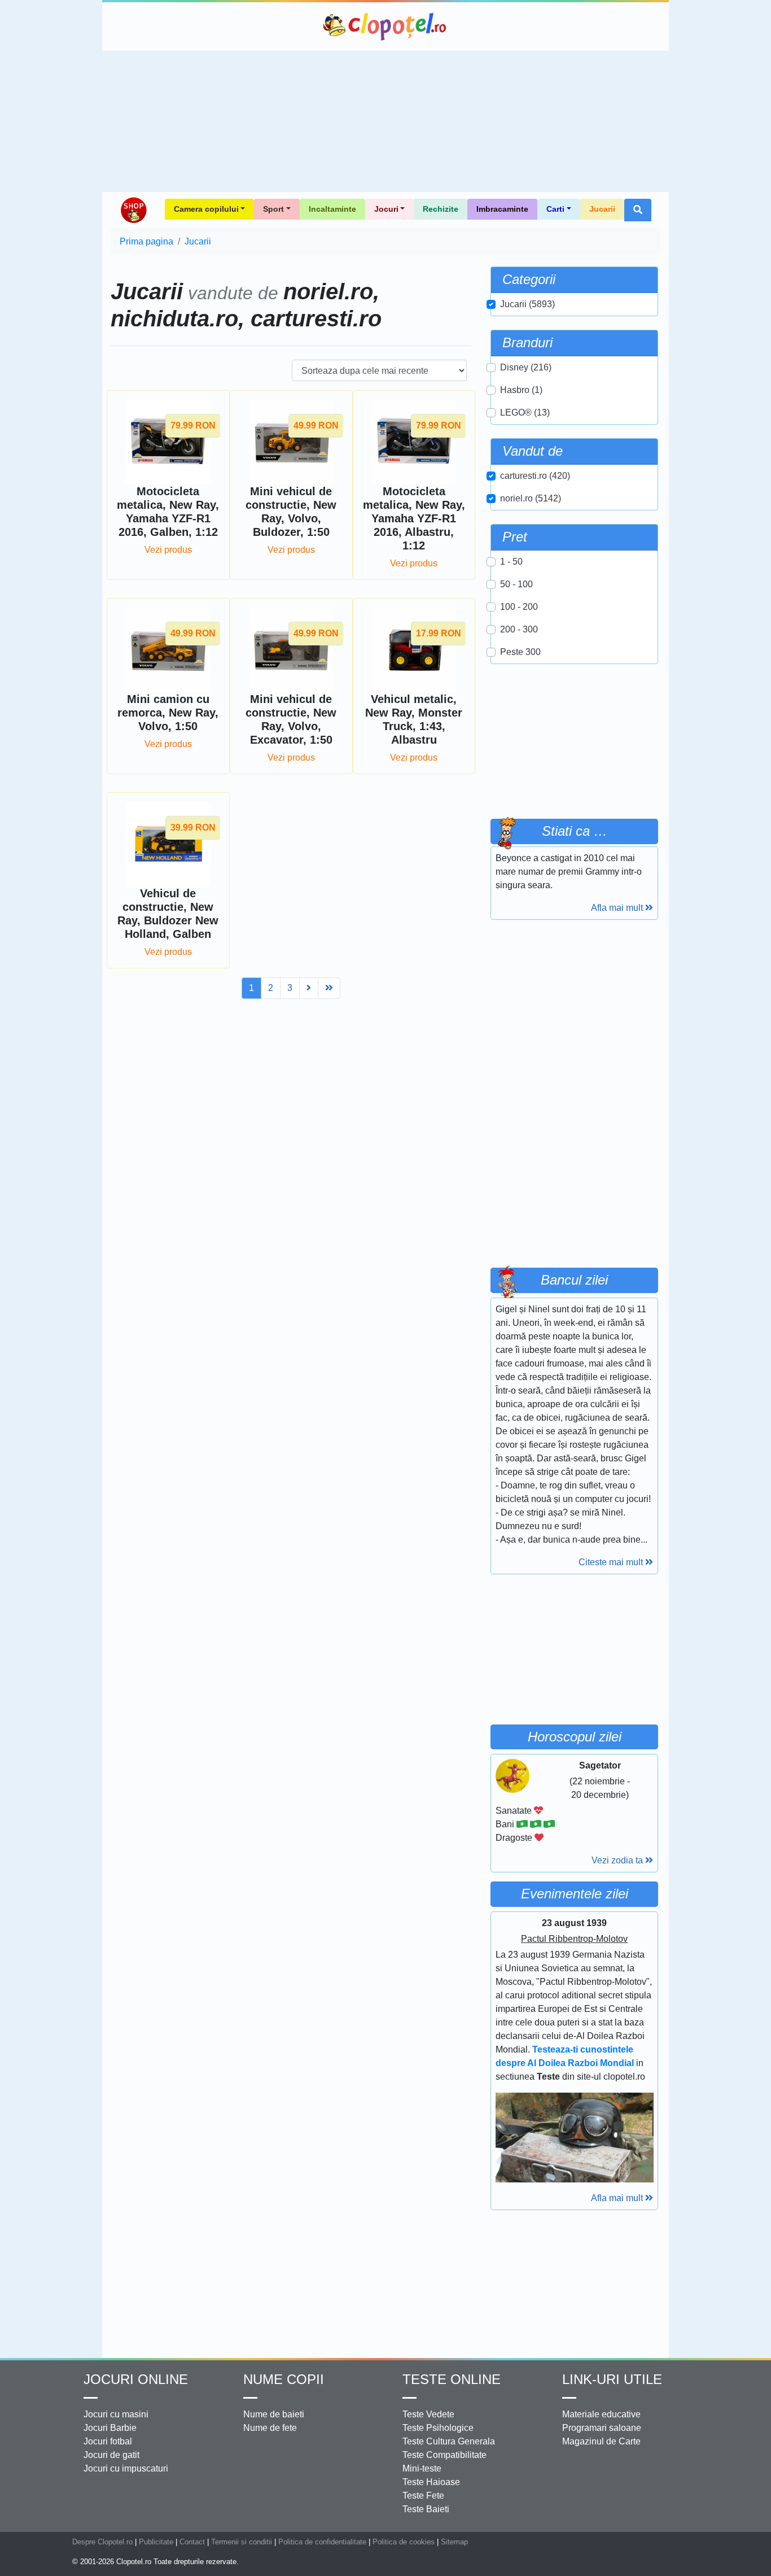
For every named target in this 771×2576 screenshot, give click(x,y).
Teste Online (452, 2379)
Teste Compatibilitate (444, 2455)
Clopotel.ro (385, 27)
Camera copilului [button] (206, 209)
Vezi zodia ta (618, 1860)
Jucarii (602, 209)
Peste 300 (520, 652)
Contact (192, 2542)
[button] (638, 210)
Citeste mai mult (612, 1562)
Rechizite (441, 209)
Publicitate (156, 2542)
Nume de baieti (274, 2414)
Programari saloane (602, 2428)
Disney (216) (526, 367)
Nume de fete (270, 2428)
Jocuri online (136, 2379)
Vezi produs (168, 550)
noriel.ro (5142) (531, 498)
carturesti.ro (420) (535, 476)
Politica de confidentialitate (322, 2542)
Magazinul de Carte (601, 2441)
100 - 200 (519, 607)
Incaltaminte (332, 209)
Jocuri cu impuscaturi (126, 2468)
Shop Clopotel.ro (133, 210)
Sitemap (454, 2542)
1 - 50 (511, 562)
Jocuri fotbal (108, 2441)
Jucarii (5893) (527, 304)
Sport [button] (273, 209)
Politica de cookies (404, 2542)
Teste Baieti (426, 2509)
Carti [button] (555, 209)
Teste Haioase (431, 2482)
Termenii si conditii (242, 2542)
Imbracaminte (502, 209)
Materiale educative (601, 2414)
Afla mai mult (618, 908)
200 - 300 (519, 629)
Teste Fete (423, 2496)
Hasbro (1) (521, 390)
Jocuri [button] (386, 209)
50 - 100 (516, 584)
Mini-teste (422, 2468)
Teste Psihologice (438, 2428)
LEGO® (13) (525, 412)
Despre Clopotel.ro (102, 2542)
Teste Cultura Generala (449, 2441)
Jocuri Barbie (110, 2428)
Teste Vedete (428, 2414)
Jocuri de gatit (111, 2455)
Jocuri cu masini (116, 2414)
